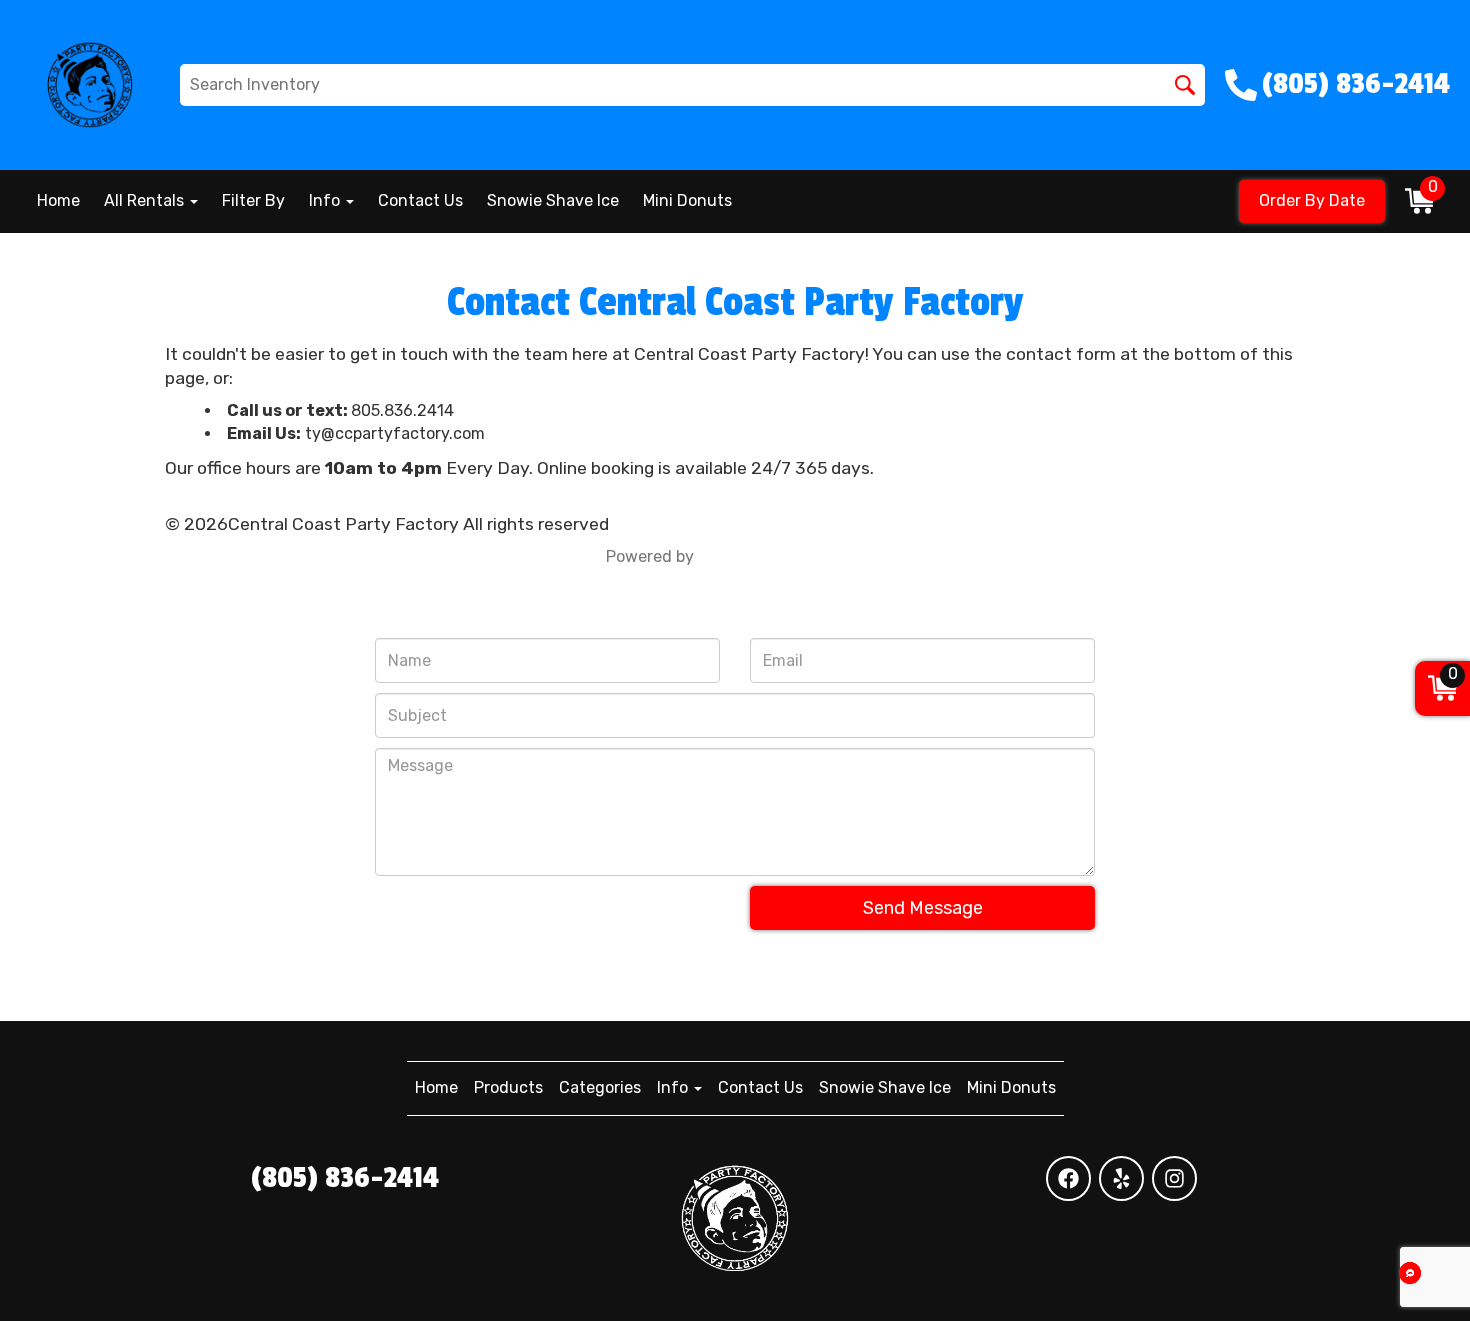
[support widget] (1410, 1273)
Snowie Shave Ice (553, 200)
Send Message (923, 908)
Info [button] (326, 200)
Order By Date (1312, 200)
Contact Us (420, 200)
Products (508, 1087)
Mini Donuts (687, 200)
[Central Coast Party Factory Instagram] (1174, 1178)
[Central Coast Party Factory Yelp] (1121, 1178)
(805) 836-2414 (345, 1178)
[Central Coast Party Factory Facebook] (1068, 1178)
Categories (600, 1087)
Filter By (253, 200)
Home (58, 200)
